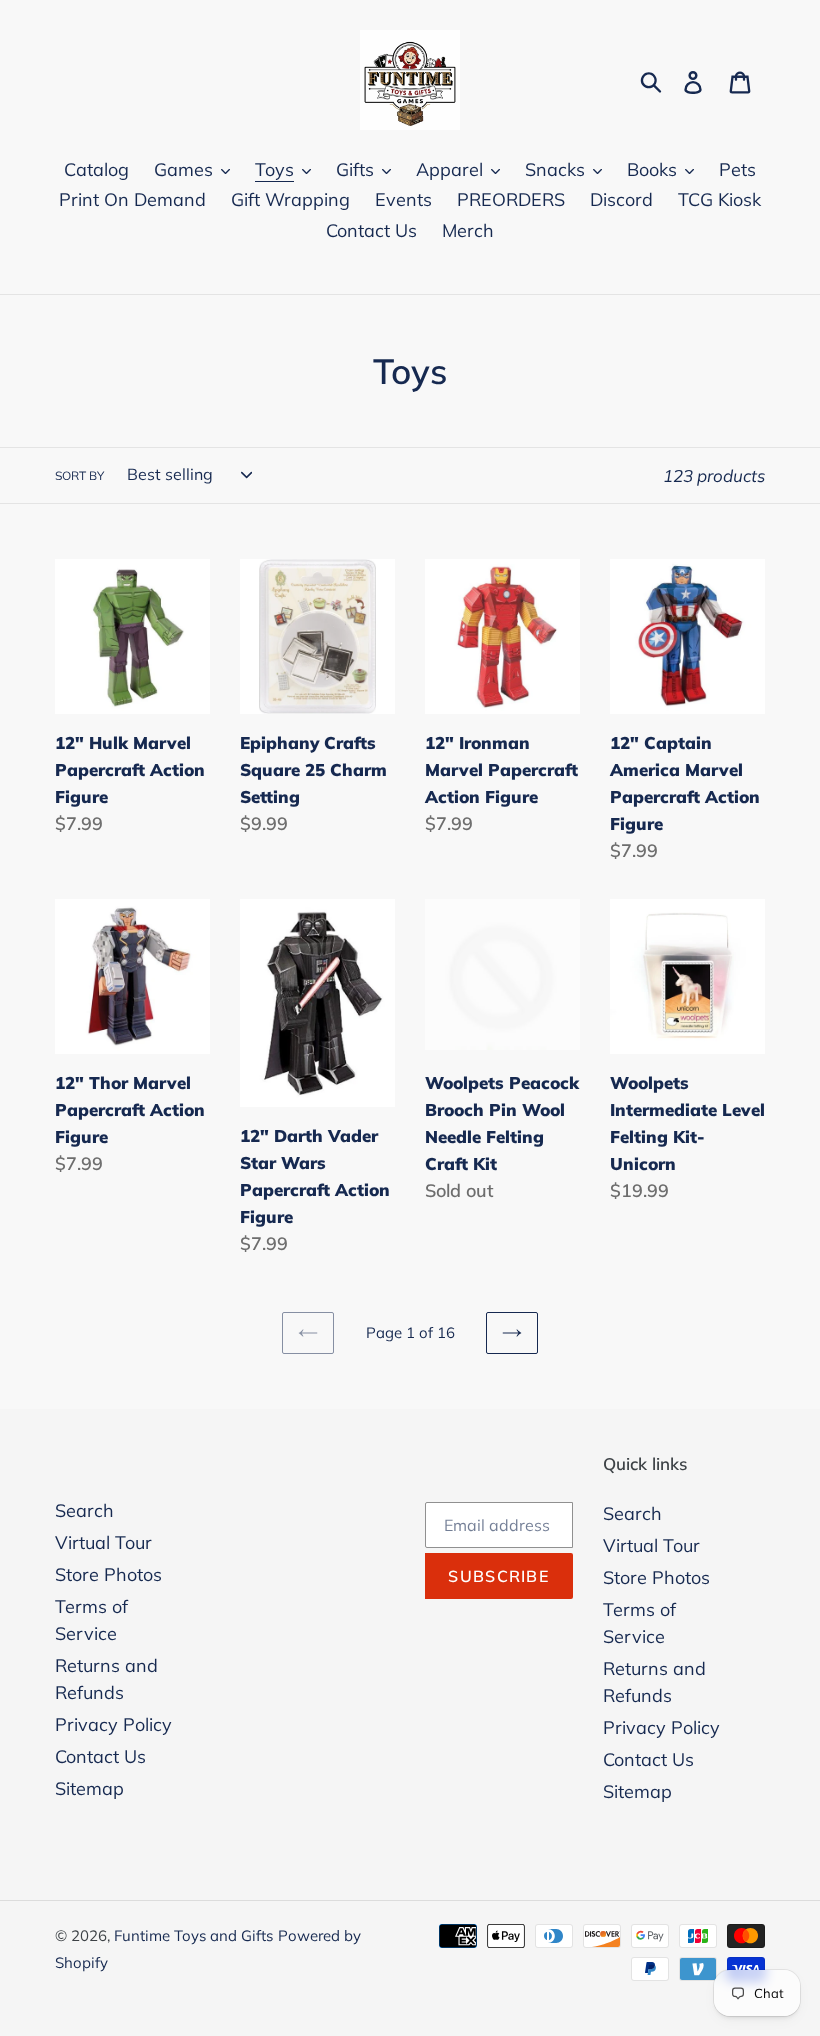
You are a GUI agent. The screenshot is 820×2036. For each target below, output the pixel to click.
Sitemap (89, 1788)
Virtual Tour (103, 1542)
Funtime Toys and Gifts (193, 1935)
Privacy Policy (113, 1724)
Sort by (79, 475)
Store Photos (108, 1574)
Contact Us (100, 1756)
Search (84, 1510)
